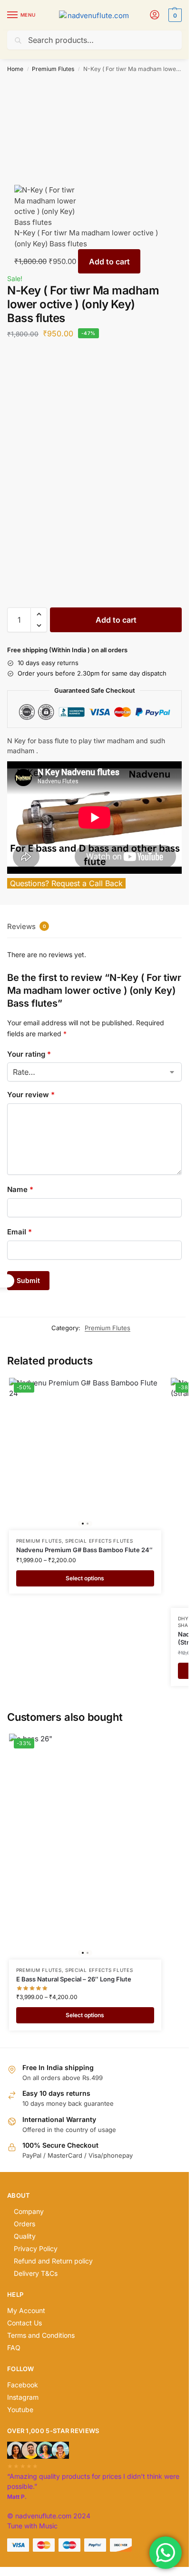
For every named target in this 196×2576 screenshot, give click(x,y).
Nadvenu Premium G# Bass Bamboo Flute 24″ (84, 1550)
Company (29, 2211)
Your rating (29, 1054)
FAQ (14, 2348)
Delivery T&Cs (36, 2273)
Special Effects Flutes (99, 1541)
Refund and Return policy (53, 2261)
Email (20, 1232)
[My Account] (155, 15)
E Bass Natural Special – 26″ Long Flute (74, 1979)
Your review (31, 1095)
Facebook (23, 2385)
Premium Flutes (53, 69)
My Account (26, 2310)
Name (20, 1189)
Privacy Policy (36, 2248)
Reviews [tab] (27, 926)
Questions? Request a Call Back (66, 883)
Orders (24, 2224)
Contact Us (24, 2323)
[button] (174, 15)
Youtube (20, 2409)
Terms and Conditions (41, 2335)
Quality (25, 2236)
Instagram (23, 2397)
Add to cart (109, 262)
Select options (85, 1578)
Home (15, 69)
